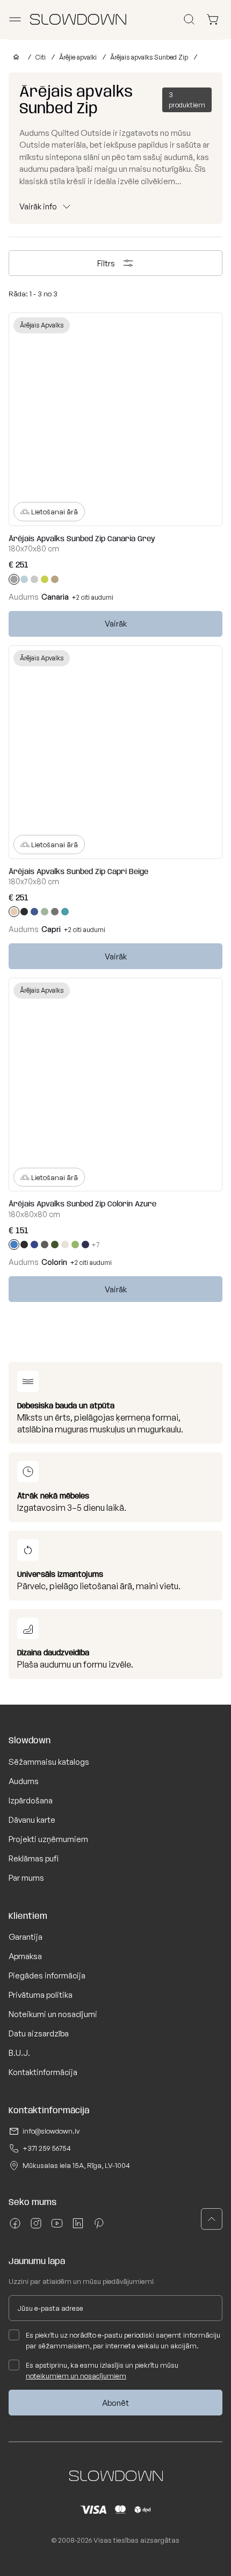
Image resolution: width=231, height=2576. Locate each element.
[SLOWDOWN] (14, 57)
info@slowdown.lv (51, 2131)
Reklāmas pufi (34, 1858)
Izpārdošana (31, 1800)
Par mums (26, 1878)
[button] (212, 2219)
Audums (24, 1781)
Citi (41, 57)
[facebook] (15, 2227)
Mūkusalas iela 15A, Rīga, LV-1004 (76, 2165)
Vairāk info (38, 206)
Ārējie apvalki (78, 57)
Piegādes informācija (47, 1975)
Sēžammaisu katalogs (49, 1762)
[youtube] (57, 2227)
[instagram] (36, 2227)
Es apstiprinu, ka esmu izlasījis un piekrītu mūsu (102, 2370)
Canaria (55, 597)
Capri (51, 929)
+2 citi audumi (93, 597)
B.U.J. (19, 2053)
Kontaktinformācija (43, 2072)
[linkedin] (78, 2227)
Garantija (26, 1937)
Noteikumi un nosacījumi (53, 2014)
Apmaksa (25, 1956)
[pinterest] (99, 2227)
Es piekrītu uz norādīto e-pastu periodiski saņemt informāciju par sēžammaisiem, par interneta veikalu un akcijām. (123, 2340)
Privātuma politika (41, 1995)
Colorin (54, 1262)
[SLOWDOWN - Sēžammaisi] (78, 19)
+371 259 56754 (47, 2148)
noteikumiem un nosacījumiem (76, 2376)
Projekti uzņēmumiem (48, 1839)
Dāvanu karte (32, 1820)
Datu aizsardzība (39, 2033)
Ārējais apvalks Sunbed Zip (149, 57)
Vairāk (116, 624)
